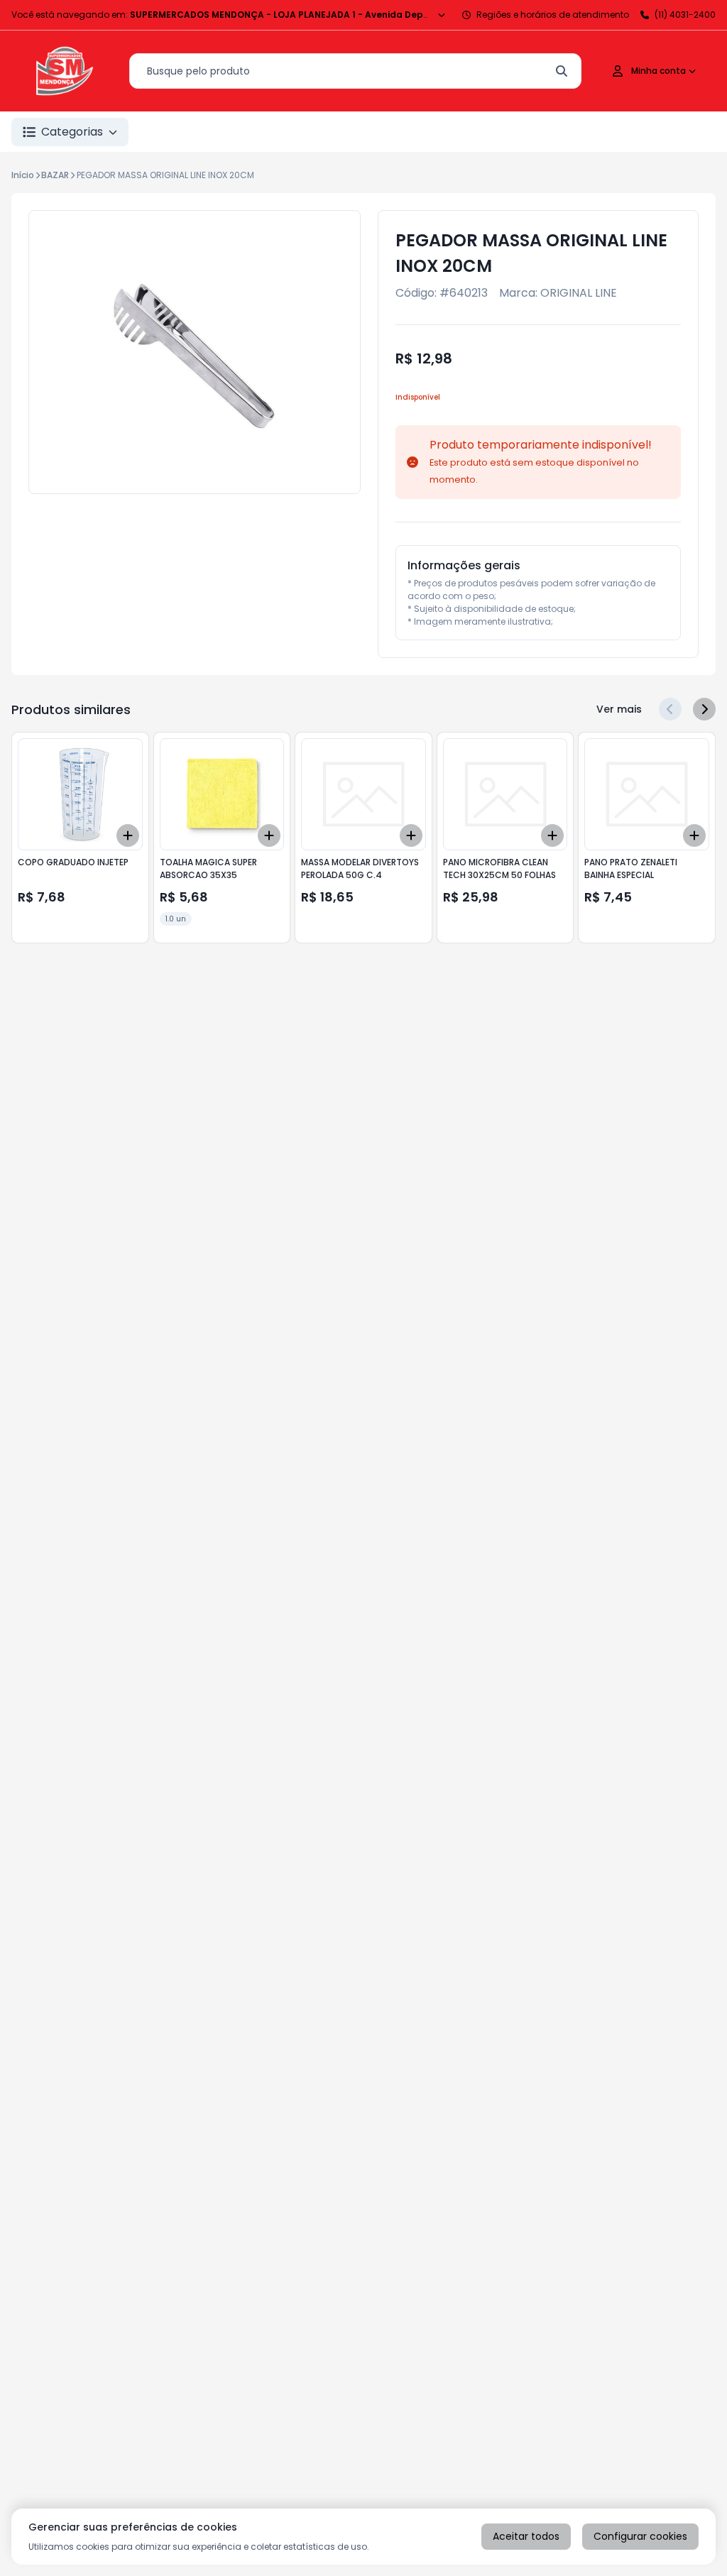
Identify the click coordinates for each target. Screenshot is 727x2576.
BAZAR (55, 175)
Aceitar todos (526, 2536)
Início (23, 175)
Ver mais (619, 709)
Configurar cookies (640, 2536)
